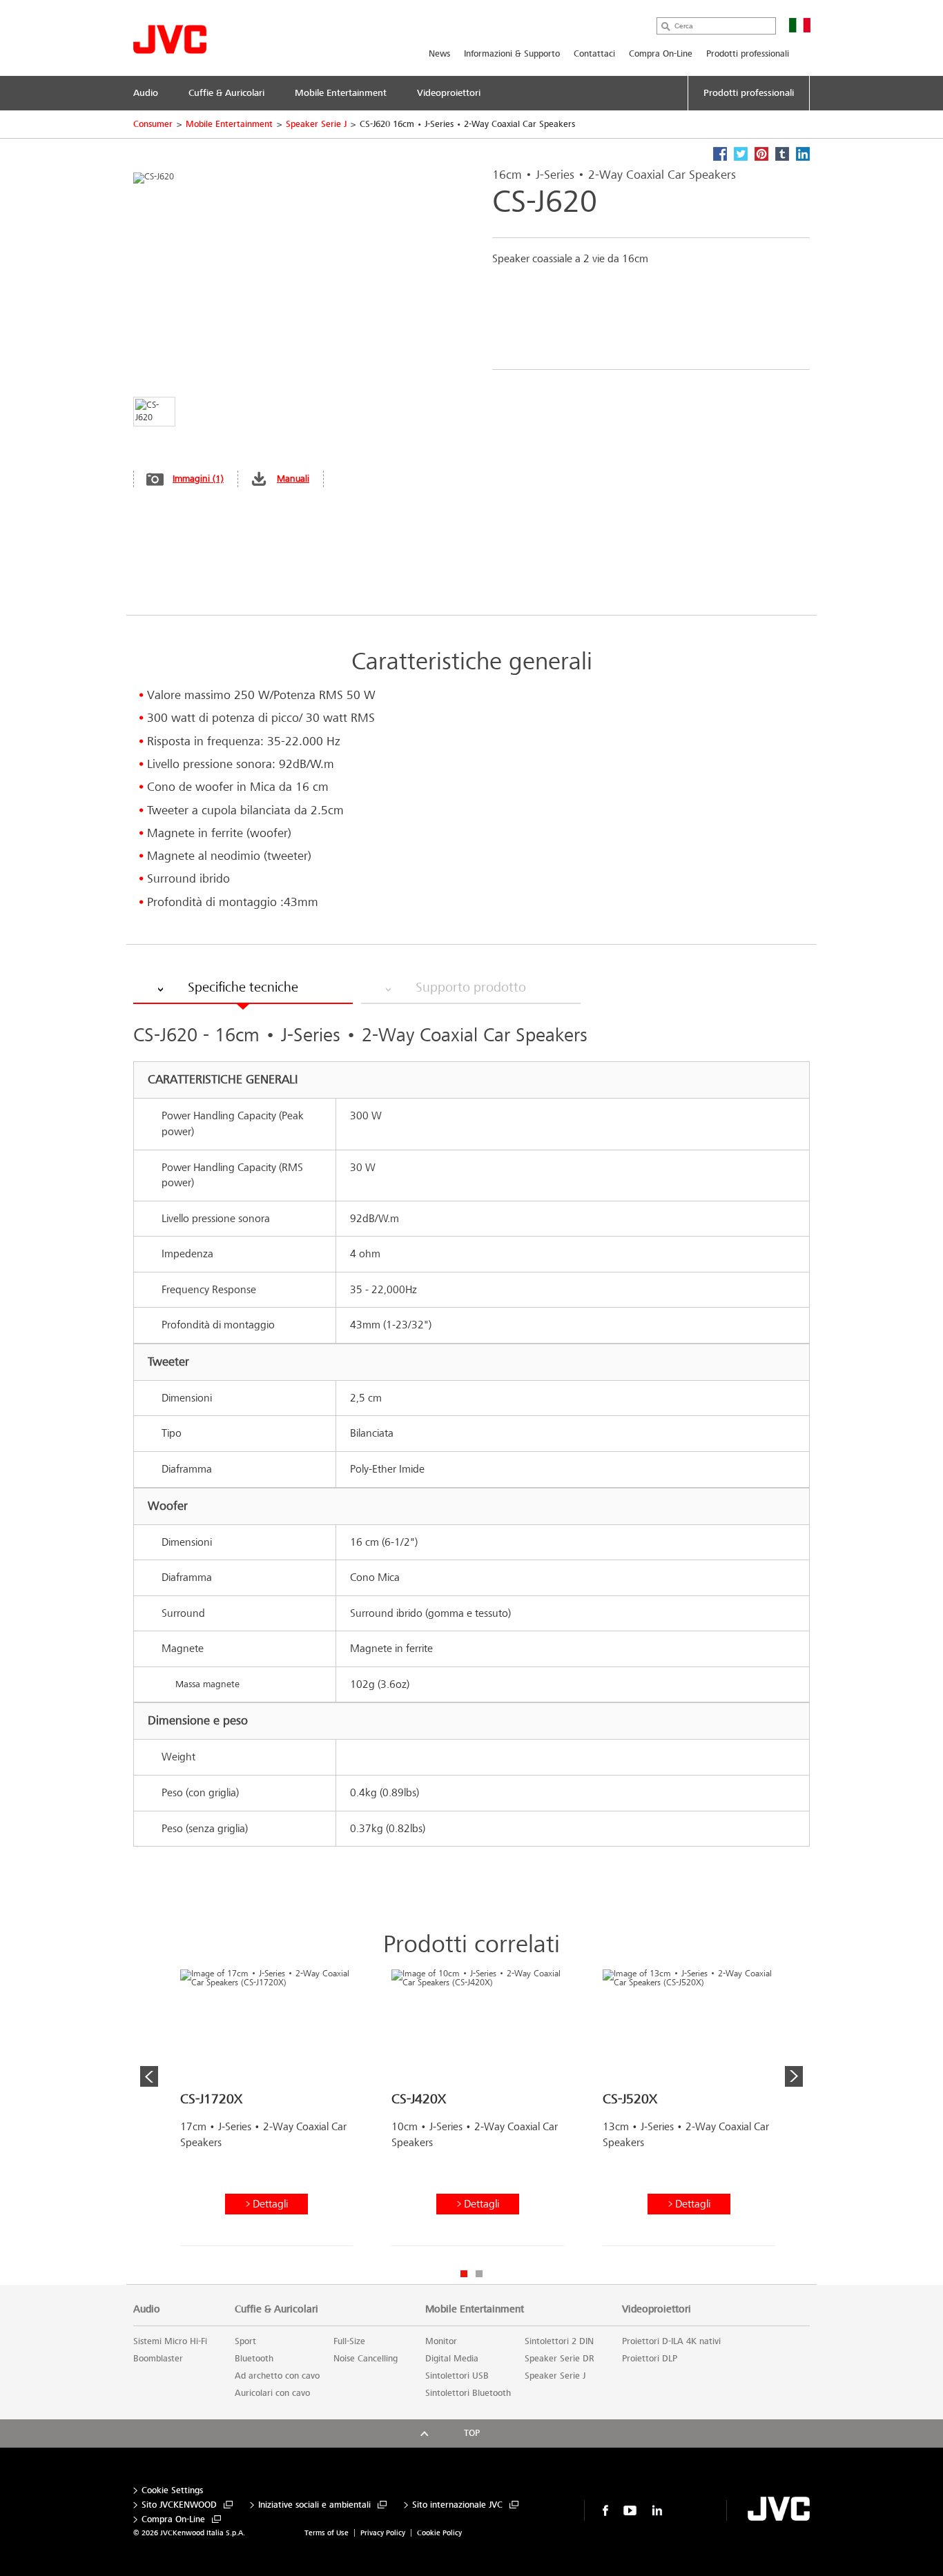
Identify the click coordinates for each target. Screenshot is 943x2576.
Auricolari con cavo (272, 2393)
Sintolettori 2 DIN (559, 2341)
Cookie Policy (439, 2533)
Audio (147, 2309)
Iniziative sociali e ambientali (314, 2505)
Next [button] (794, 2076)
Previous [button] (149, 2076)
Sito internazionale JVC (457, 2505)
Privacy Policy (383, 2533)
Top (472, 2433)
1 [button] (464, 2274)
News (439, 54)
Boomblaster (158, 2359)
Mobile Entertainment (229, 124)
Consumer (153, 124)
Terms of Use (327, 2533)
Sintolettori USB (457, 2376)
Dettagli (270, 2204)
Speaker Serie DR (560, 2359)
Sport (245, 2341)
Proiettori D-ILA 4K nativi (671, 2341)
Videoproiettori (657, 2309)
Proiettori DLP (650, 2359)
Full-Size (349, 2341)
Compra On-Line (661, 54)
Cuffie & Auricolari (276, 2309)
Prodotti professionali (748, 54)
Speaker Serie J (316, 124)
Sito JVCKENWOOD (179, 2505)
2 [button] (479, 2274)
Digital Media (452, 2359)
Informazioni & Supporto (512, 54)
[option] (266, 2113)
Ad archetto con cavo (277, 2376)
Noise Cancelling (366, 2359)
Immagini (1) (198, 479)
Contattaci (594, 54)
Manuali (293, 479)
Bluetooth (254, 2359)
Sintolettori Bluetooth (468, 2393)
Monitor (441, 2341)
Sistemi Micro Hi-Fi (170, 2341)
